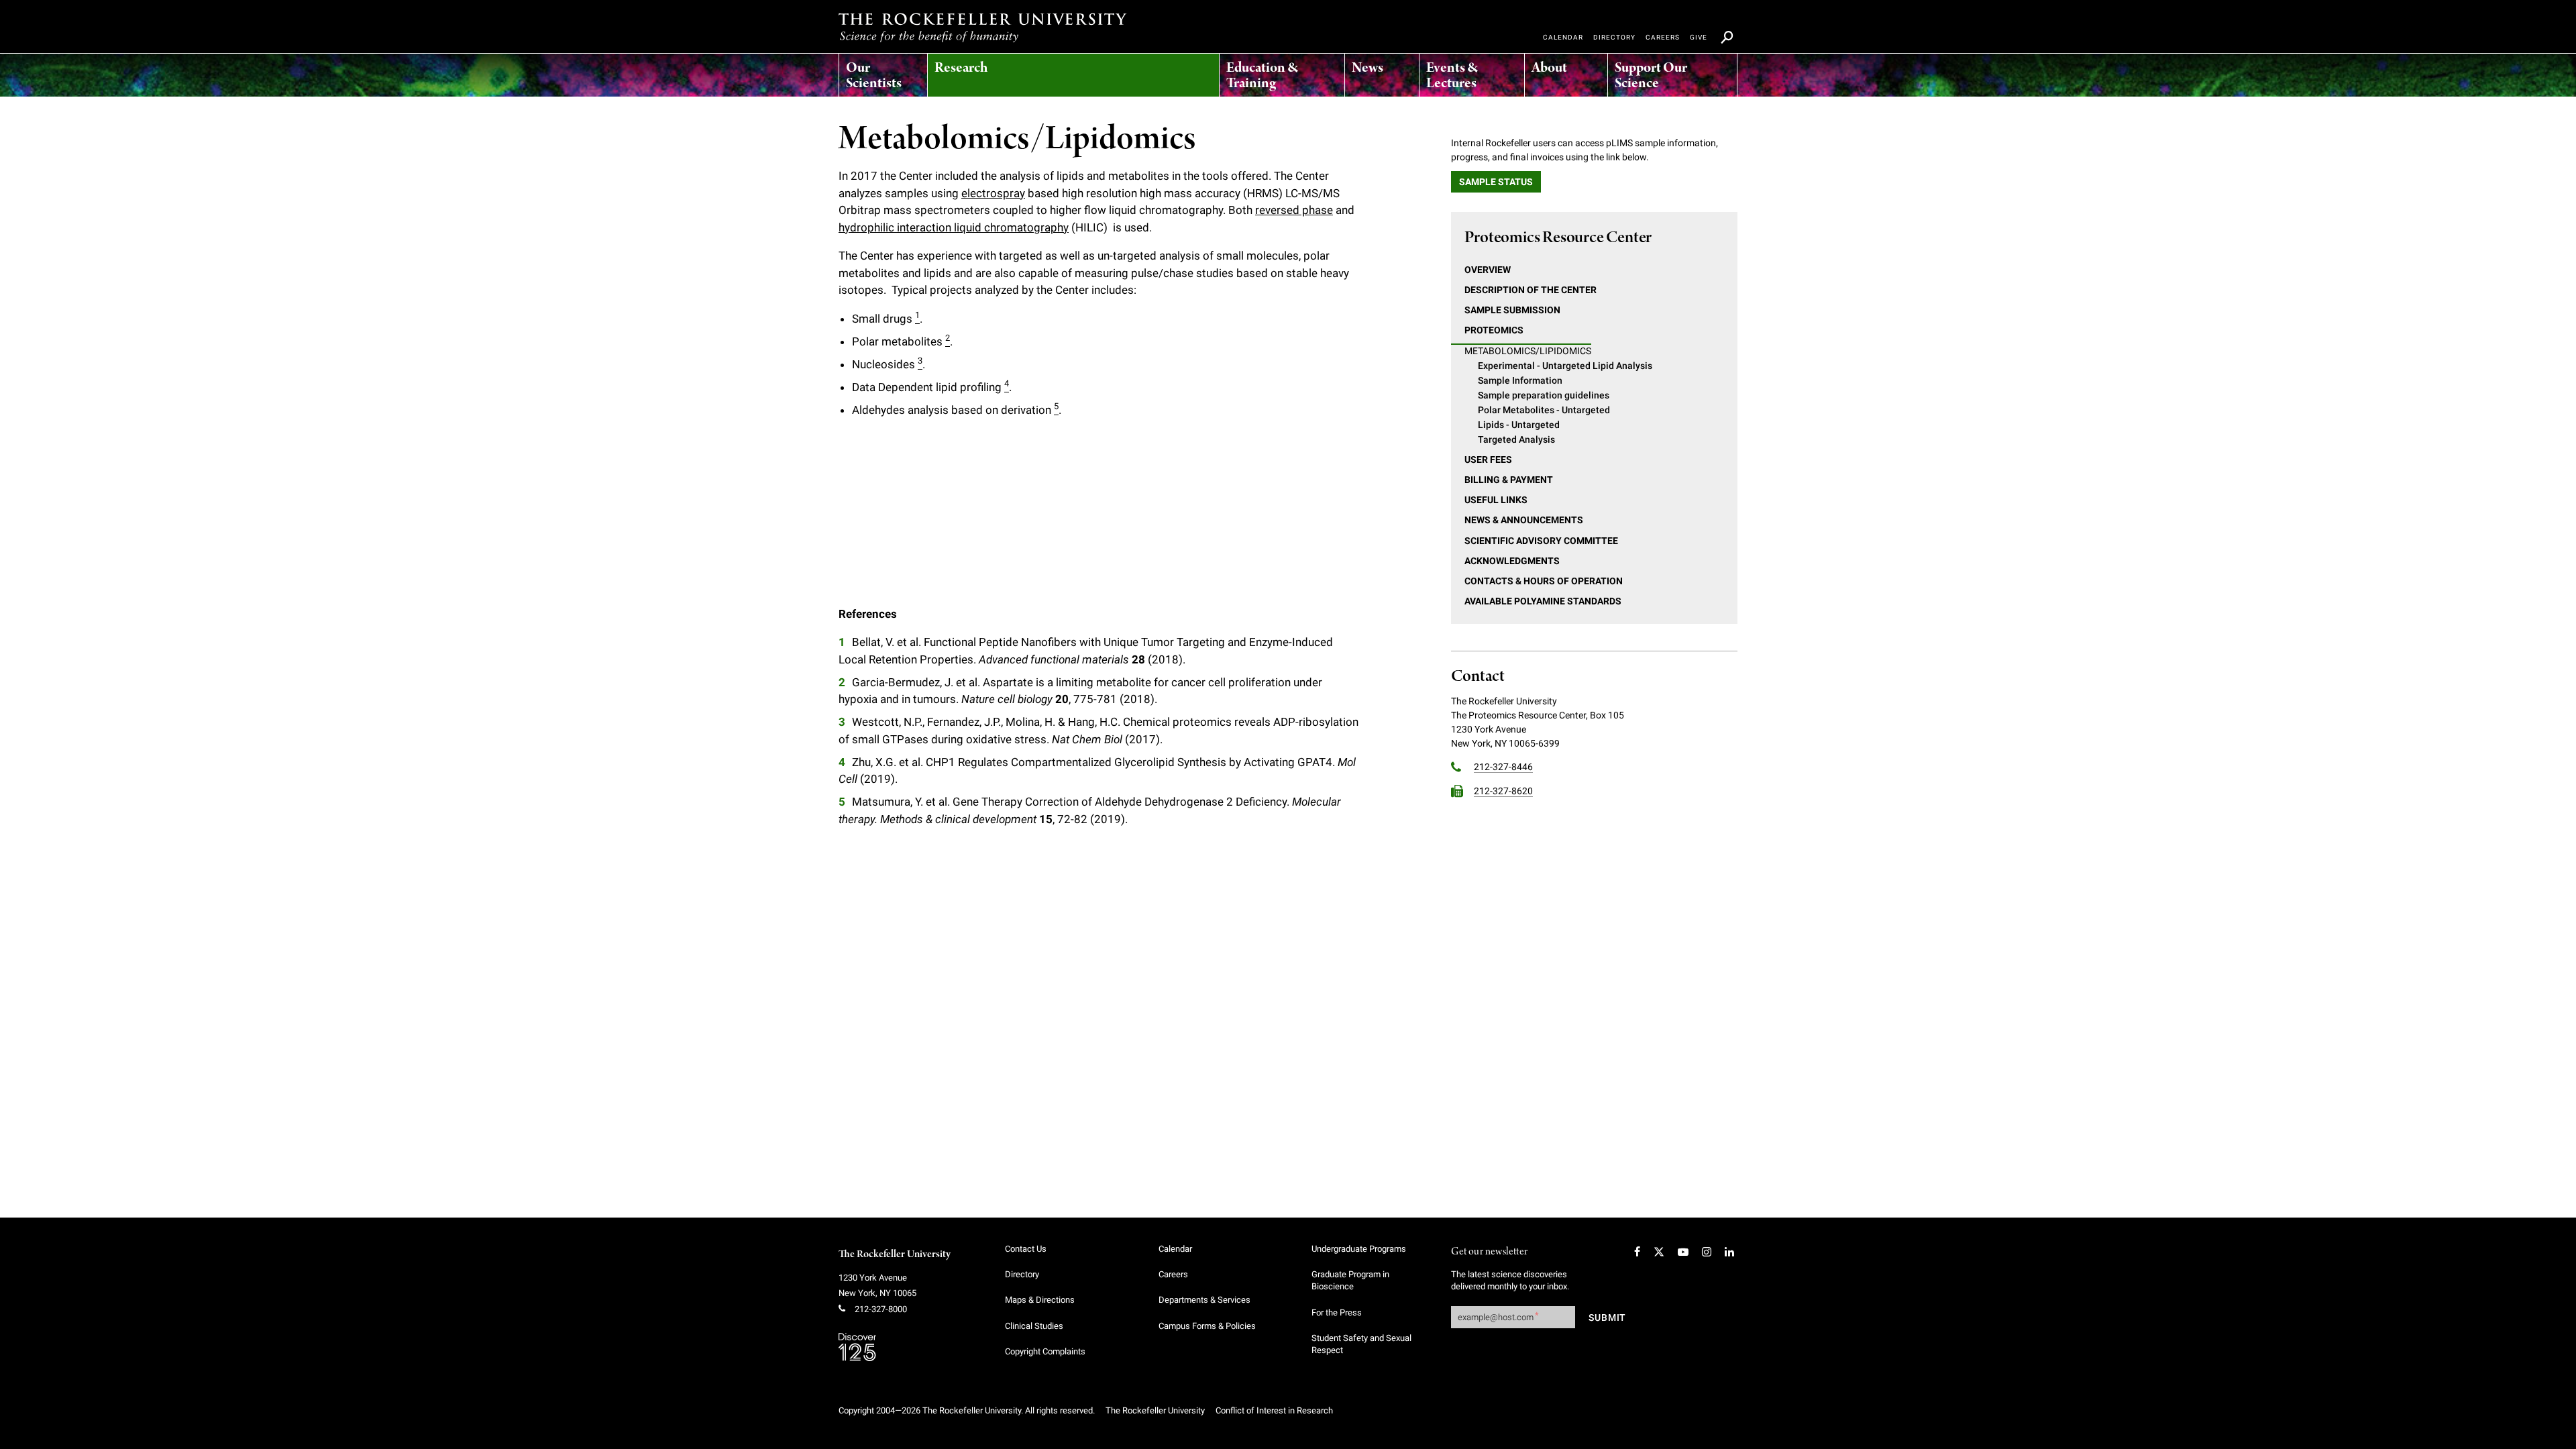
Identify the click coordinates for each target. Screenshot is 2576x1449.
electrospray (993, 193)
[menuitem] (883, 72)
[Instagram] (1707, 1252)
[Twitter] (1659, 1252)
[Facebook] (1637, 1252)
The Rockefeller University (895, 1254)
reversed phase (1294, 210)
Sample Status (1496, 182)
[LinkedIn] (1729, 1252)
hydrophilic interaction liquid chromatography (954, 227)
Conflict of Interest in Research (1274, 1410)
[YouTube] (1683, 1252)
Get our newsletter (1489, 1252)
